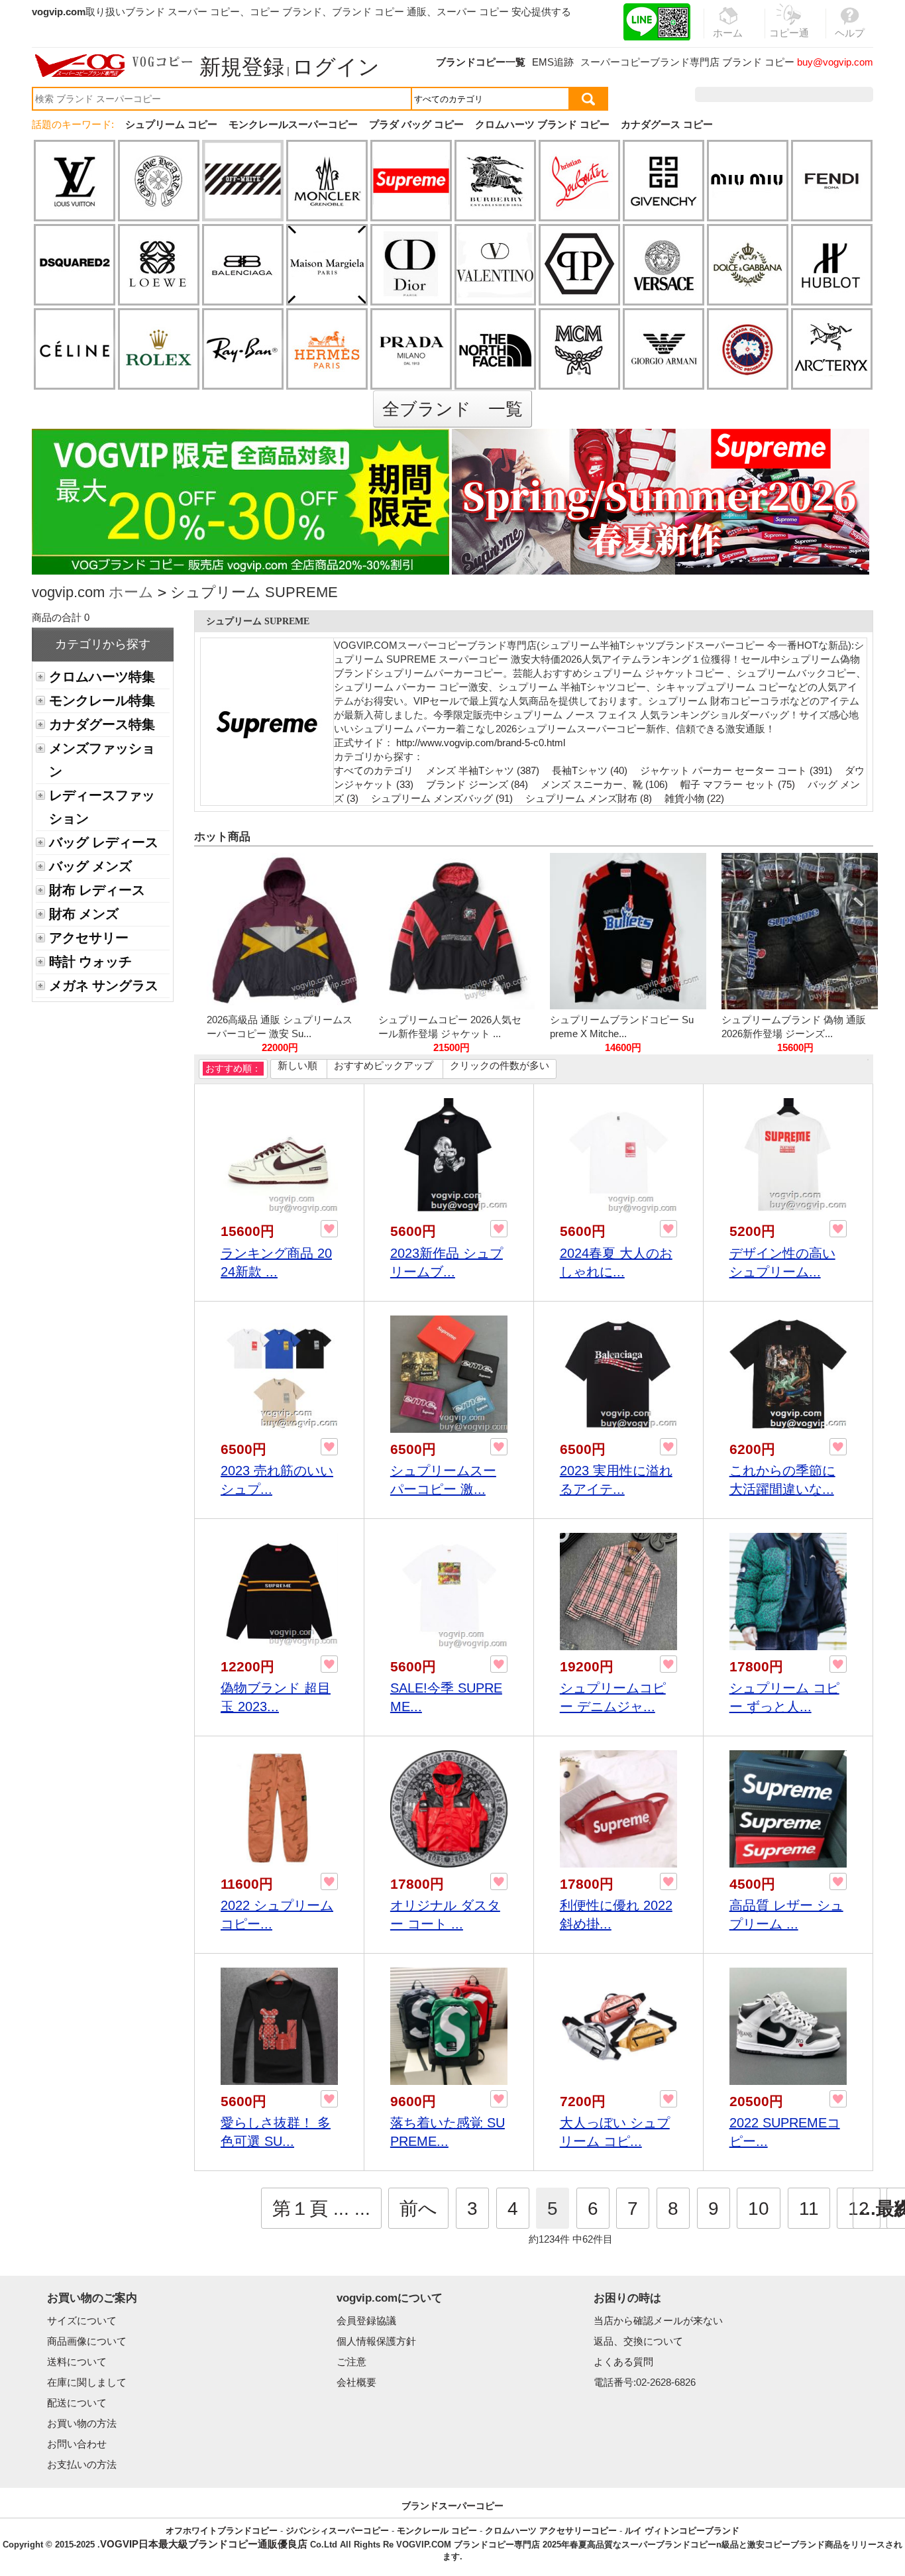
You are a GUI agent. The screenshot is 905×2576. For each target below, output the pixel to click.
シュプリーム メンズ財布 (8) (589, 798)
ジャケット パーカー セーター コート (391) (736, 770)
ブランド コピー (758, 62)
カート (843, 94)
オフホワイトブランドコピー (222, 2531)
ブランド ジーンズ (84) (477, 784)
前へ (418, 2209)
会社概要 (356, 2382)
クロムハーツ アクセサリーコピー (551, 2531)
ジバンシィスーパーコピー (337, 2531)
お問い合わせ (77, 2444)
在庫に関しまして (87, 2382)
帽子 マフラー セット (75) (738, 784)
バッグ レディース (104, 842)
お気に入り (789, 94)
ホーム (131, 592)
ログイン (336, 67)
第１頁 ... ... (321, 2209)
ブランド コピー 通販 (379, 12)
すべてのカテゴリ (375, 770)
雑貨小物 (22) (694, 798)
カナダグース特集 (102, 724)
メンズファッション (102, 760)
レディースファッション (102, 807)
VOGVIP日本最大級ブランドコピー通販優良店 (204, 2544)
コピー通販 (789, 40)
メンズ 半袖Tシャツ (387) (483, 770)
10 (759, 2209)
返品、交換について (638, 2341)
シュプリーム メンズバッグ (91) (442, 798)
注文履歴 (730, 94)
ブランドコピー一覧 (481, 62)
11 (809, 2209)
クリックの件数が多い (500, 1065)
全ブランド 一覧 (452, 409)
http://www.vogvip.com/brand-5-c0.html (481, 743)
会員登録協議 (366, 2321)
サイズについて (82, 2321)
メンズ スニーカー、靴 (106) (604, 784)
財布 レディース (97, 890)
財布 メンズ (84, 914)
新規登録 (242, 67)
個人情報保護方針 (376, 2341)
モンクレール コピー (437, 2531)
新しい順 (297, 1065)
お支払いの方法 (82, 2464)
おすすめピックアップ (384, 1065)
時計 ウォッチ (90, 962)
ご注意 (351, 2362)
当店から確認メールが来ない (658, 2321)
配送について (77, 2403)
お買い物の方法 (82, 2423)
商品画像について (87, 2341)
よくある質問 (623, 2362)
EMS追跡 (553, 62)
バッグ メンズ (90, 866)
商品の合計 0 (61, 617)
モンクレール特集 (102, 700)
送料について (77, 2362)
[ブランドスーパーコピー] (114, 66)
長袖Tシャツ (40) (590, 770)
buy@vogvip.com (835, 62)
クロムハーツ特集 (102, 677)
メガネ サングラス (104, 985)
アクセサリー (89, 938)
